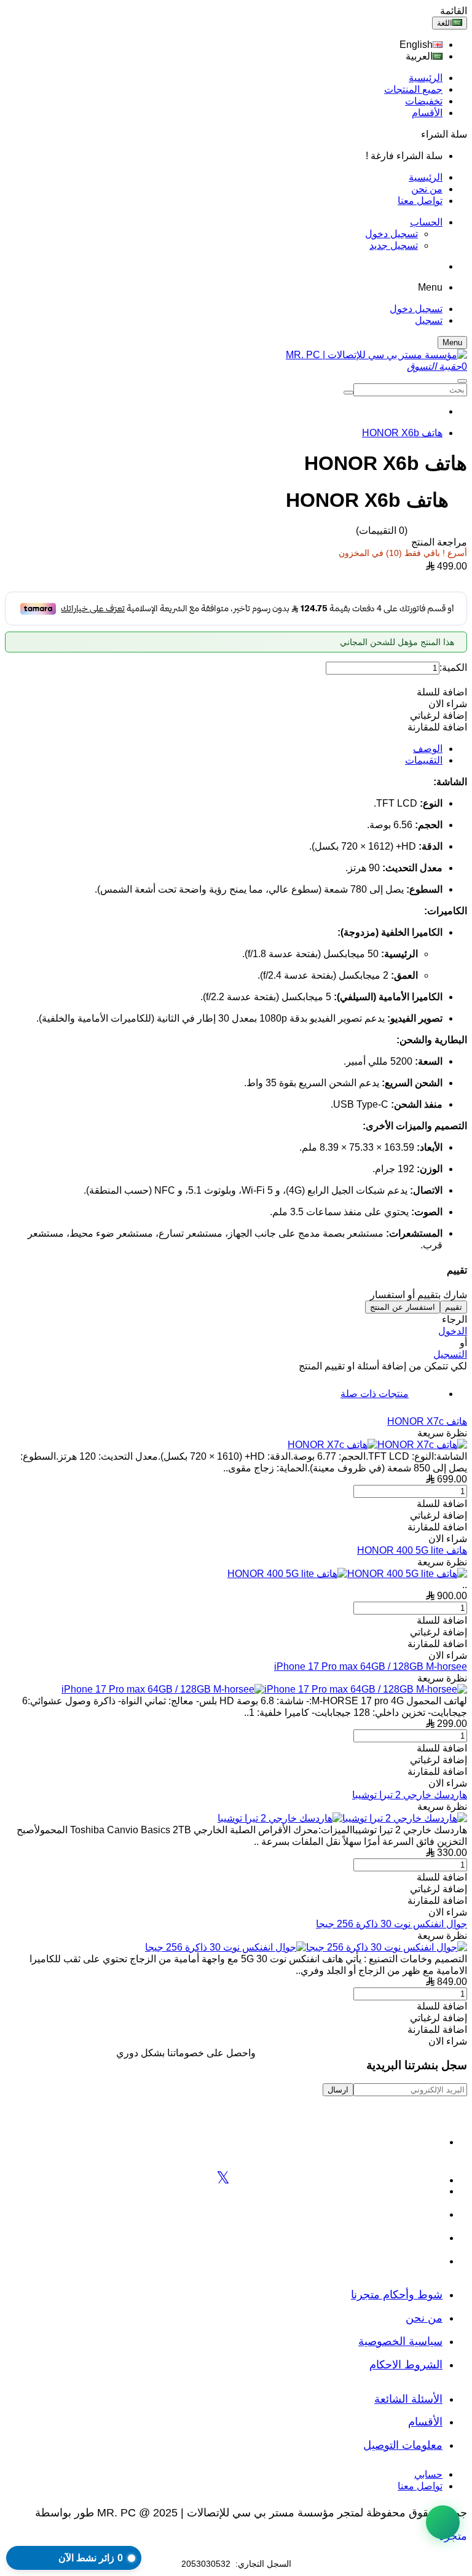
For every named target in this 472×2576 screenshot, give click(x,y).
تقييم (454, 1307)
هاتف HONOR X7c (427, 1421)
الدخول (453, 1331)
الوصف (428, 749)
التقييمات (424, 760)
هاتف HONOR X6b (402, 433)
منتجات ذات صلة (375, 1394)
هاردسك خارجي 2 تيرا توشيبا (410, 1795)
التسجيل (450, 1354)
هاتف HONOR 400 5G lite (412, 1550)
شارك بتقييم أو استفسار (419, 1295)
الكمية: (453, 667)
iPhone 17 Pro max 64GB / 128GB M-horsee (371, 1666)
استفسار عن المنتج (403, 1307)
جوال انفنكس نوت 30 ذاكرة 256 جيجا (391, 1924)
